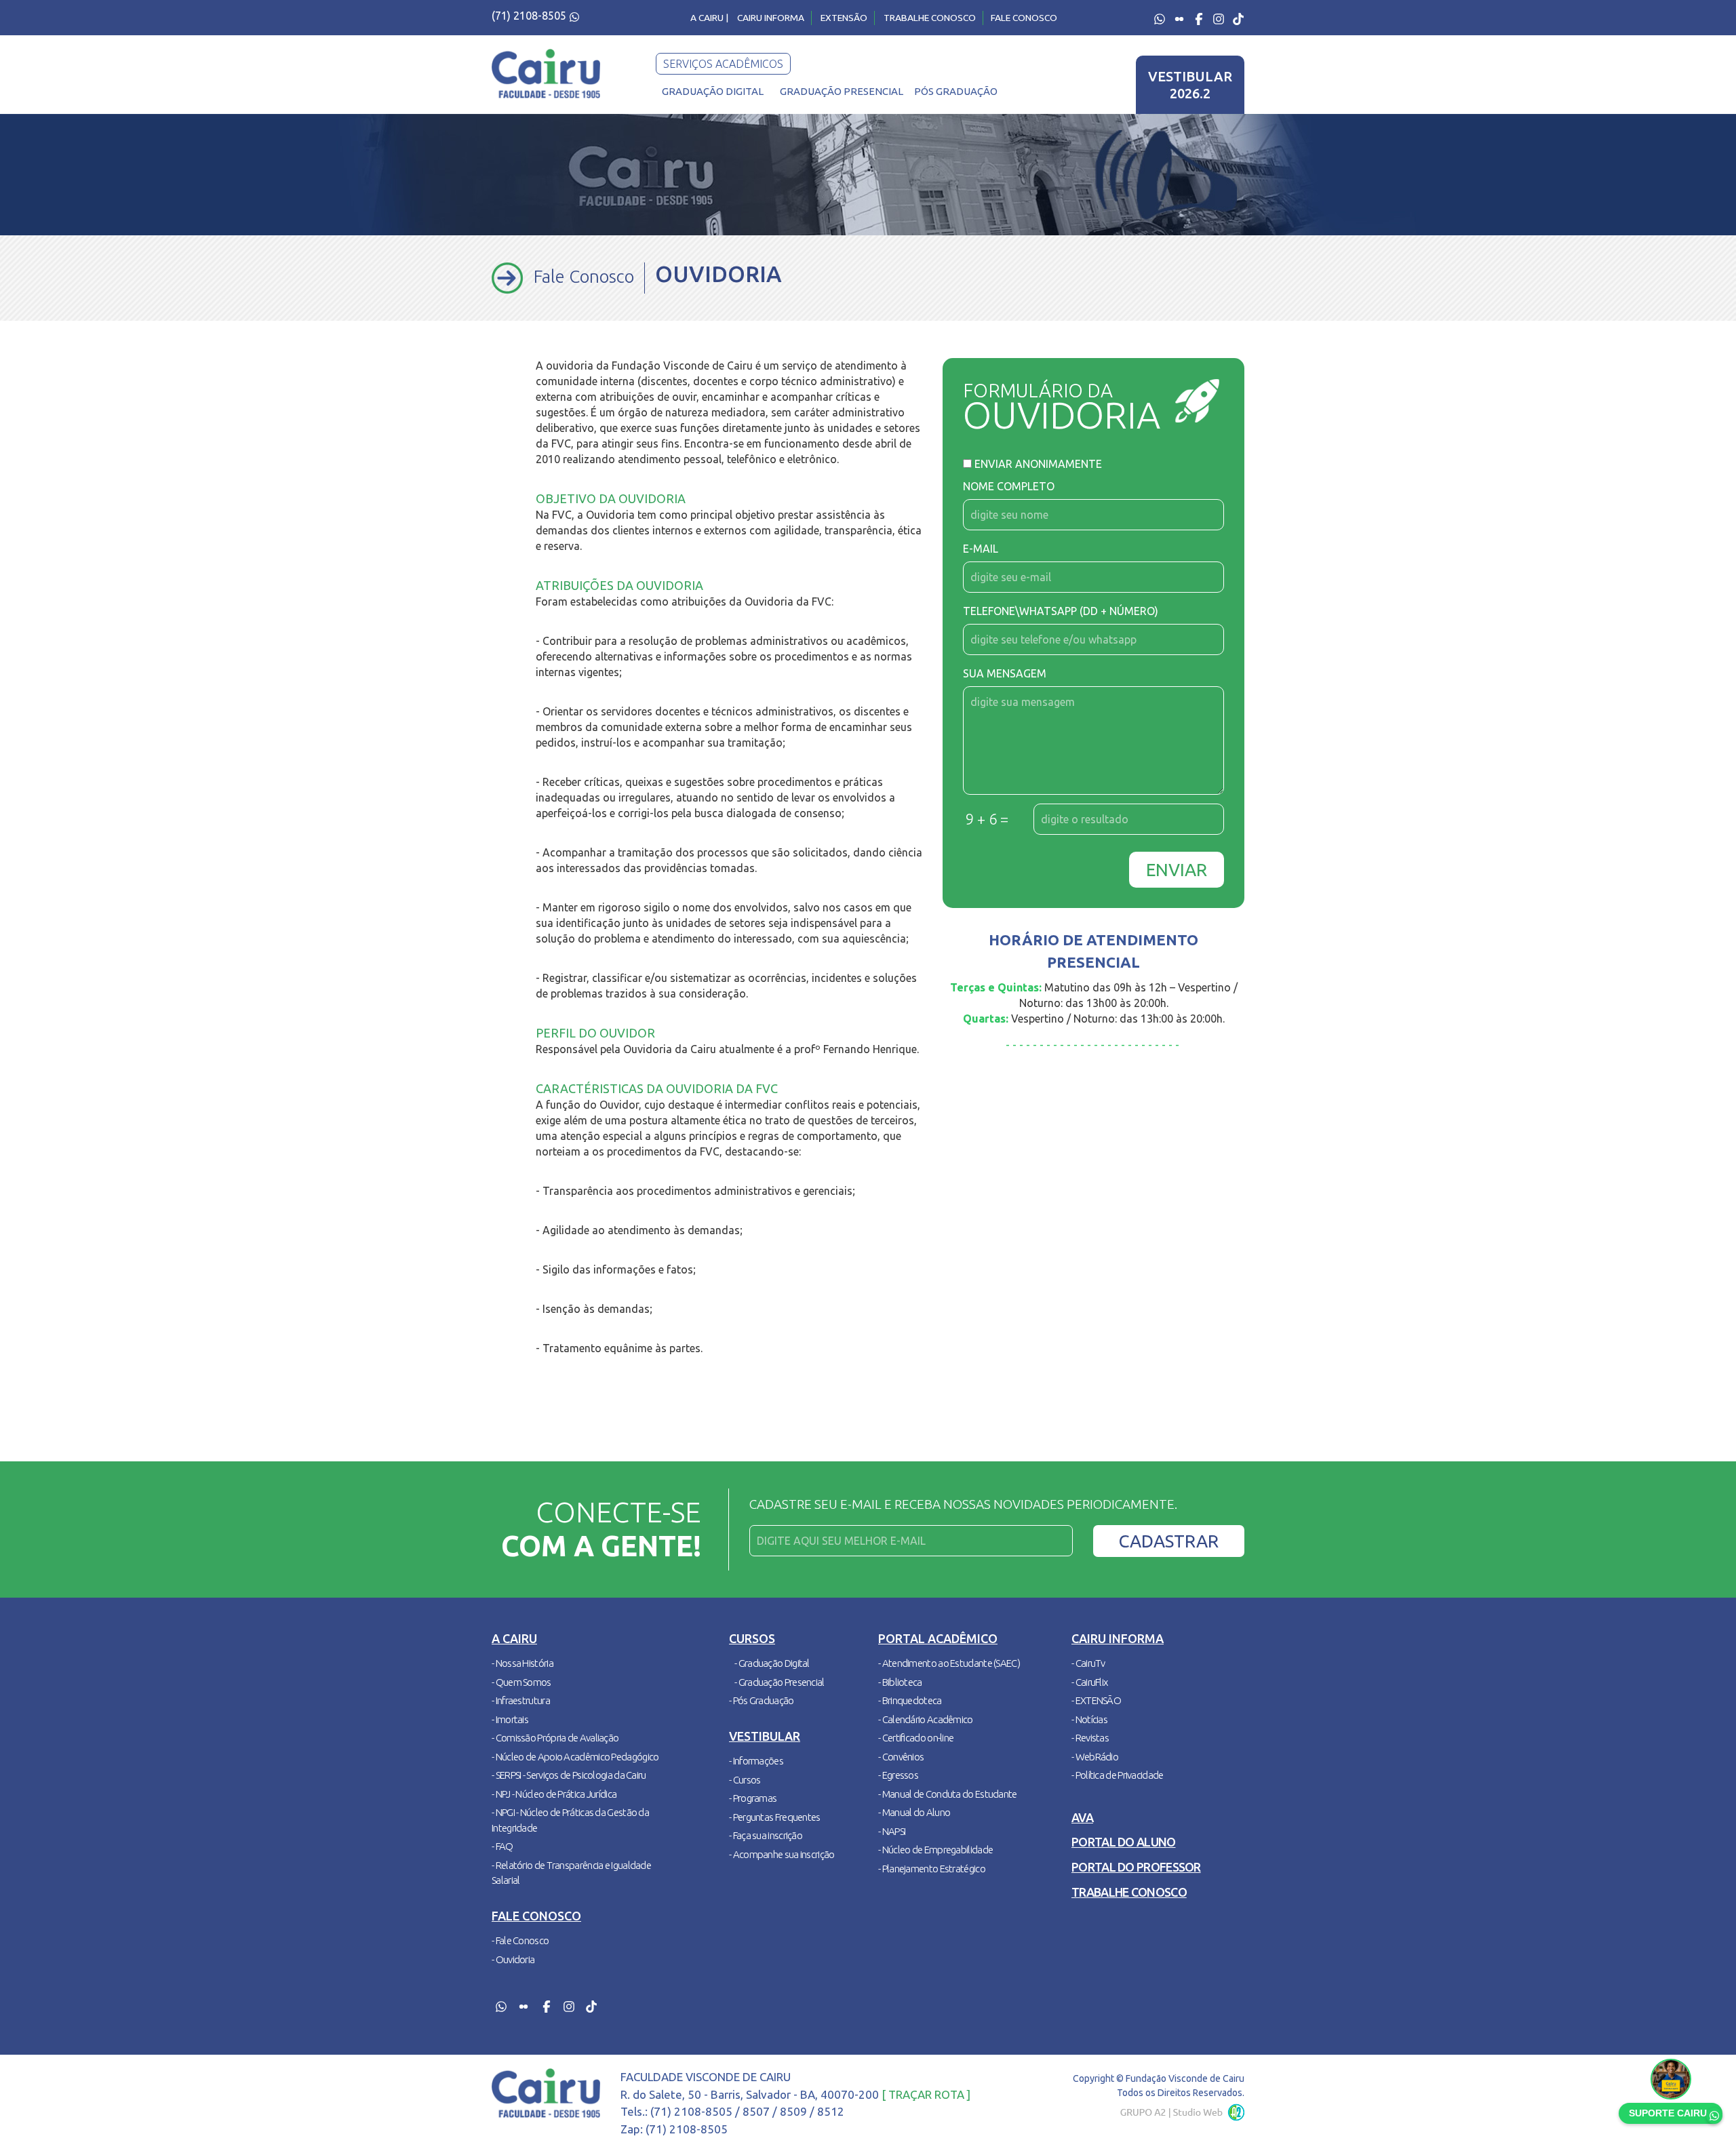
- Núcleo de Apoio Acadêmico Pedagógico (575, 1757)
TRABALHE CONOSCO (930, 18)
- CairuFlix (1089, 1682)
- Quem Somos (521, 1682)
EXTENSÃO (844, 18)
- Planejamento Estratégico (932, 1869)
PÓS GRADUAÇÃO (956, 91)
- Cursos (745, 1780)
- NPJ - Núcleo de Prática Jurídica (554, 1794)
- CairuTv (1088, 1663)
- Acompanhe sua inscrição (782, 1854)
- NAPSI (892, 1831)
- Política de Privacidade (1118, 1775)
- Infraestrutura (521, 1700)
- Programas (753, 1798)
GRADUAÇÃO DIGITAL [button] (713, 91)
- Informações (756, 1761)
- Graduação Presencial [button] (780, 1682)
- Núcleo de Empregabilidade (935, 1850)
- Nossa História (522, 1663)
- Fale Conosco (520, 1940)
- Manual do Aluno (914, 1812)
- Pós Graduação (762, 1700)
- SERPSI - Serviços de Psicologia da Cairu (569, 1775)
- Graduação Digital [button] (772, 1663)
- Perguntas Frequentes (775, 1817)
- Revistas (1090, 1738)
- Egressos (898, 1775)
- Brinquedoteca (910, 1700)
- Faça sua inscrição (766, 1835)
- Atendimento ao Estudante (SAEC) (949, 1663)
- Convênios (901, 1757)
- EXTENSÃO (1096, 1700)
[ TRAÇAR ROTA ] (926, 2094)
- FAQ (502, 1846)
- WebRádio (1095, 1757)
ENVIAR (1177, 870)
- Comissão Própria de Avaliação (555, 1738)
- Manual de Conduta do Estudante (948, 1794)
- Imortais (510, 1719)
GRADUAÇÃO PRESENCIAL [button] (842, 91)
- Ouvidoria (513, 1959)
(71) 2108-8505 (530, 16)
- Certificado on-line (916, 1738)
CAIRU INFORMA (771, 18)
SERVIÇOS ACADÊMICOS (723, 64)
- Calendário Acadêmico (926, 1719)
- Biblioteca (900, 1682)
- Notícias (1089, 1719)
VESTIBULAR (1190, 85)
